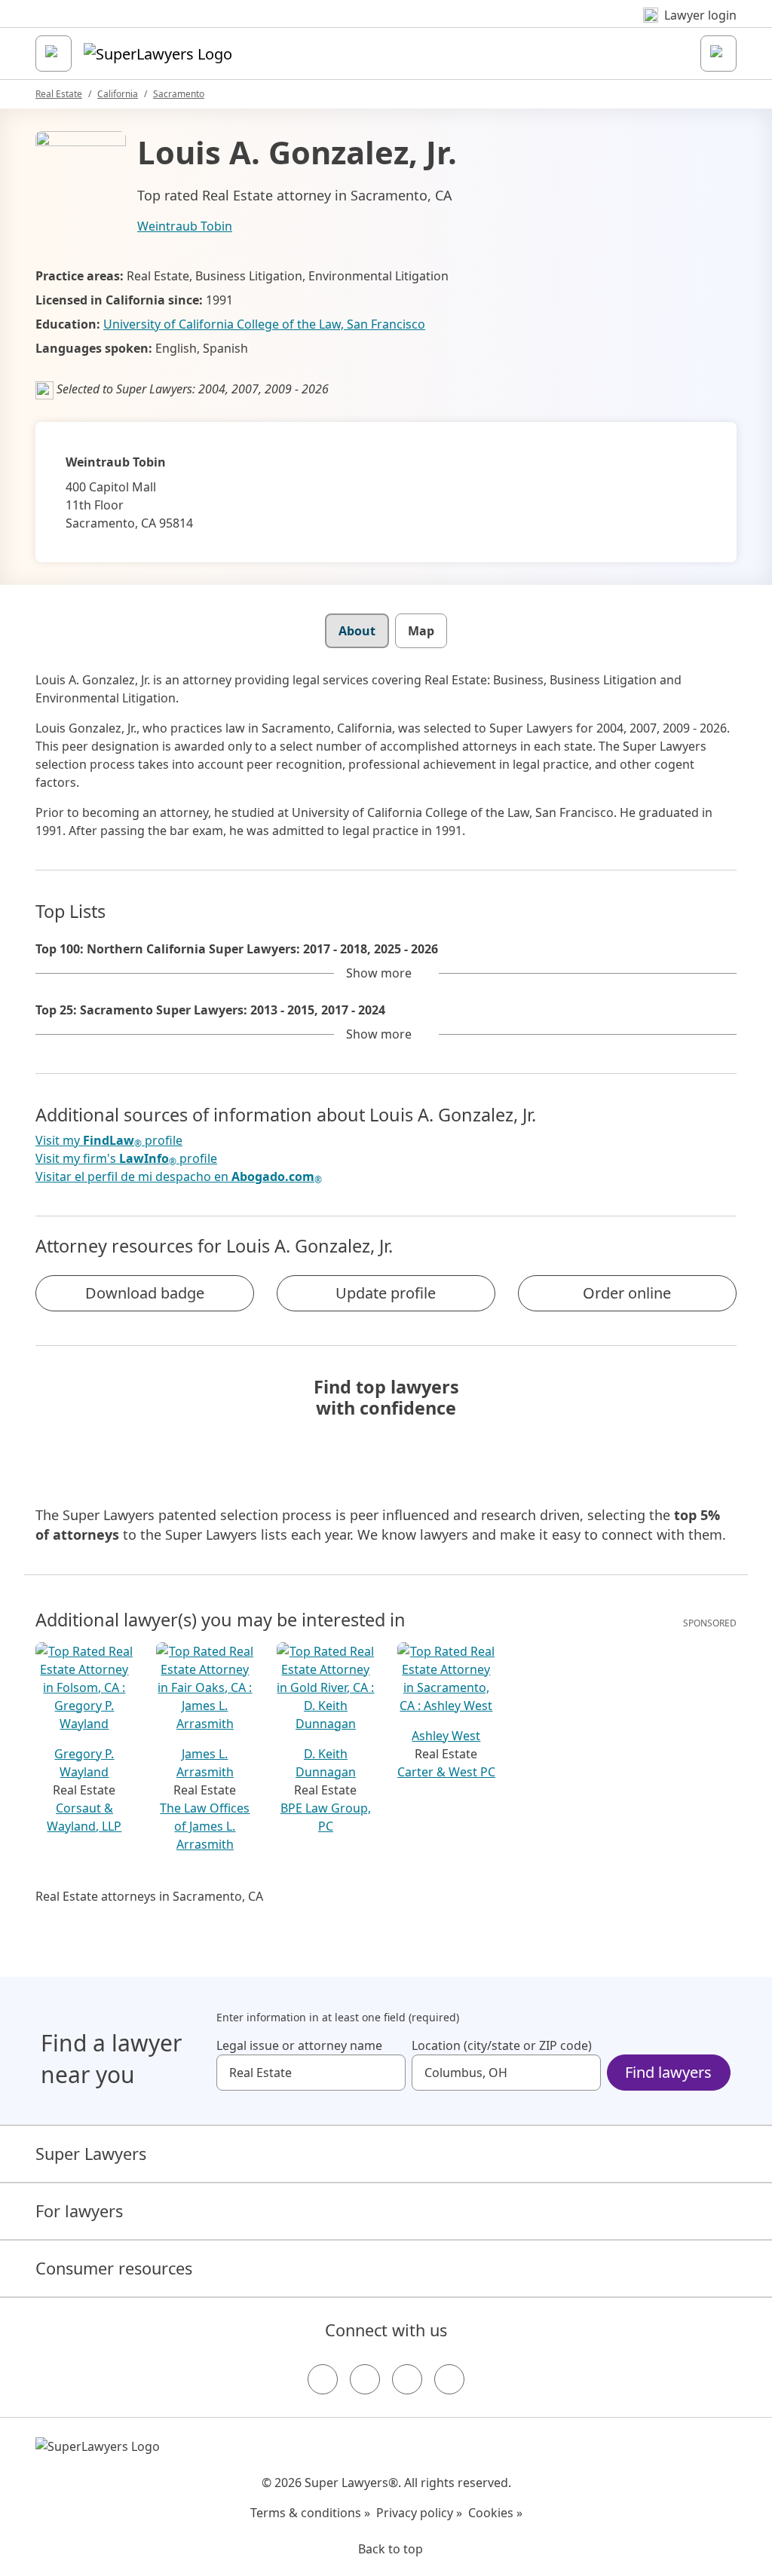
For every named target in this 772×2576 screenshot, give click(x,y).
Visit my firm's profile (126, 1159)
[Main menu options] (54, 54)
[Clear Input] (388, 2073)
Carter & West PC (446, 1772)
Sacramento (179, 94)
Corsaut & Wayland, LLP (84, 1817)
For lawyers (79, 2211)
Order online (627, 1293)
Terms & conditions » (310, 2513)
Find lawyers (668, 2072)
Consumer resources (114, 2268)
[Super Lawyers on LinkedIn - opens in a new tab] (449, 2379)
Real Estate (59, 94)
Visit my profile (109, 1141)
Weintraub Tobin (185, 226)
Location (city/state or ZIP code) (502, 2045)
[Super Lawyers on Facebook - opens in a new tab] (323, 2379)
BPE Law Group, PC (326, 1817)
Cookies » (495, 2513)
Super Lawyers (91, 2154)
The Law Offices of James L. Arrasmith (205, 1826)
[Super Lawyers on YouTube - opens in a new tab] (407, 2379)
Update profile (386, 1293)
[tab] (357, 631)
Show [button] (379, 973)
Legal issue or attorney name (299, 2045)
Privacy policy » (419, 2513)
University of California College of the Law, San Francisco (264, 324)
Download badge (145, 1293)
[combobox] (311, 2073)
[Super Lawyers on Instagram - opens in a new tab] (365, 2379)
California (118, 94)
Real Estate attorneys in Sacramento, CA (149, 1896)
